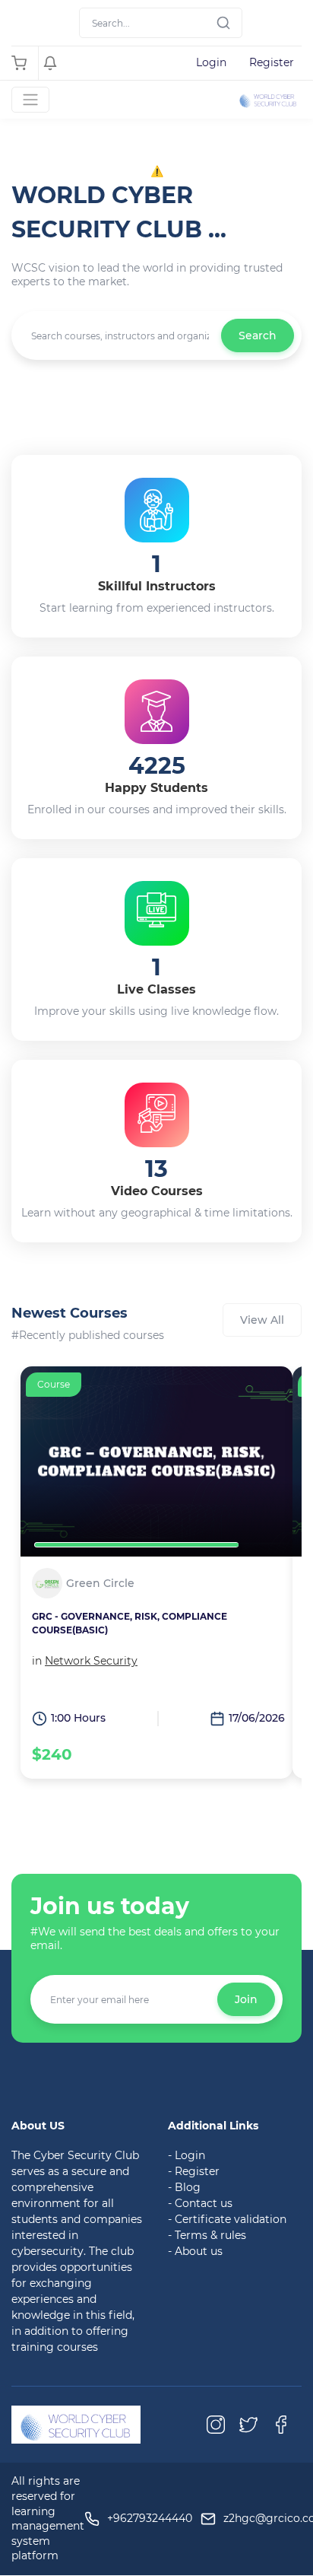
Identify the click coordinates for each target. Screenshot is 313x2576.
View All (262, 1320)
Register (272, 62)
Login (211, 62)
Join (246, 1999)
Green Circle (100, 1584)
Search (258, 336)
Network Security (91, 1661)
